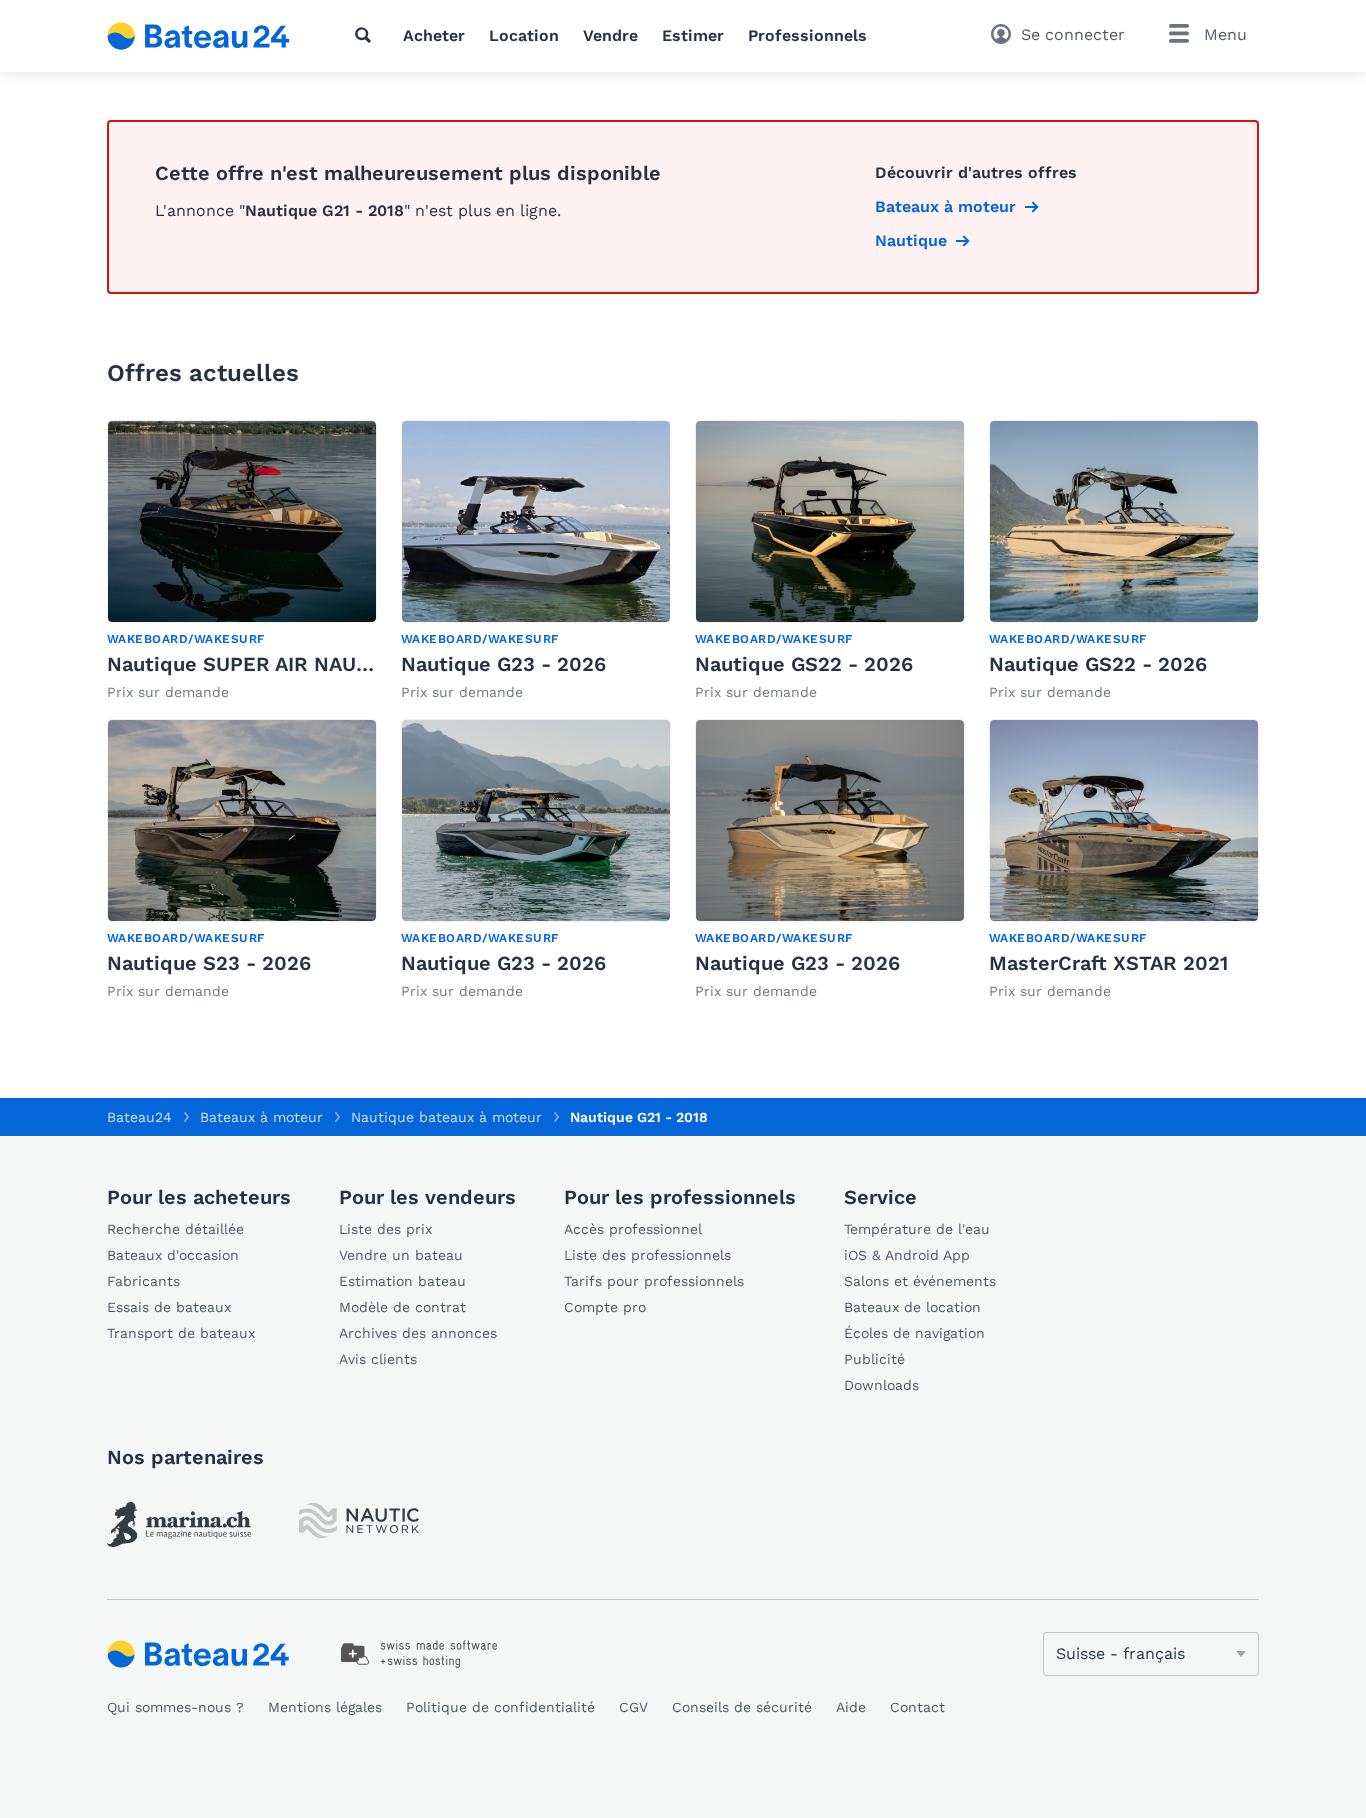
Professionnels (807, 35)
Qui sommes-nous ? (175, 1707)
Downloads (881, 1385)
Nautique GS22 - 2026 (804, 664)
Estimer (693, 35)
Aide (851, 1707)
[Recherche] (367, 35)
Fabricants (143, 1281)
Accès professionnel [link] (633, 1229)
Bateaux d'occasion (173, 1255)
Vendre (610, 35)
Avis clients (378, 1359)
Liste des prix (385, 1229)
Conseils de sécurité (742, 1707)
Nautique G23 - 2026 (503, 664)
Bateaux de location (912, 1307)
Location (524, 35)
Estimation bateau (402, 1281)
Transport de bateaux (181, 1333)
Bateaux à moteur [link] (945, 206)
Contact (917, 1707)
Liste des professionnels (647, 1255)
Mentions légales (325, 1707)
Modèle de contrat (402, 1307)
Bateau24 (139, 1117)
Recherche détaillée (175, 1229)
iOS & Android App (907, 1255)
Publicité (874, 1359)
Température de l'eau (917, 1229)
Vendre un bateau (401, 1255)
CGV (633, 1707)
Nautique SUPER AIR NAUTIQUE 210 (281, 664)
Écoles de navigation (914, 1333)
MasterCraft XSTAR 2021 (1108, 963)
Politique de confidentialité (500, 1707)
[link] (242, 561)
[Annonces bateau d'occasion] (199, 36)
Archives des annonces (418, 1333)
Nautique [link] (911, 240)
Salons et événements (920, 1281)
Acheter (434, 35)
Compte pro (605, 1307)
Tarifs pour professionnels (654, 1281)
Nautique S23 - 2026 (209, 963)
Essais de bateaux (169, 1307)
